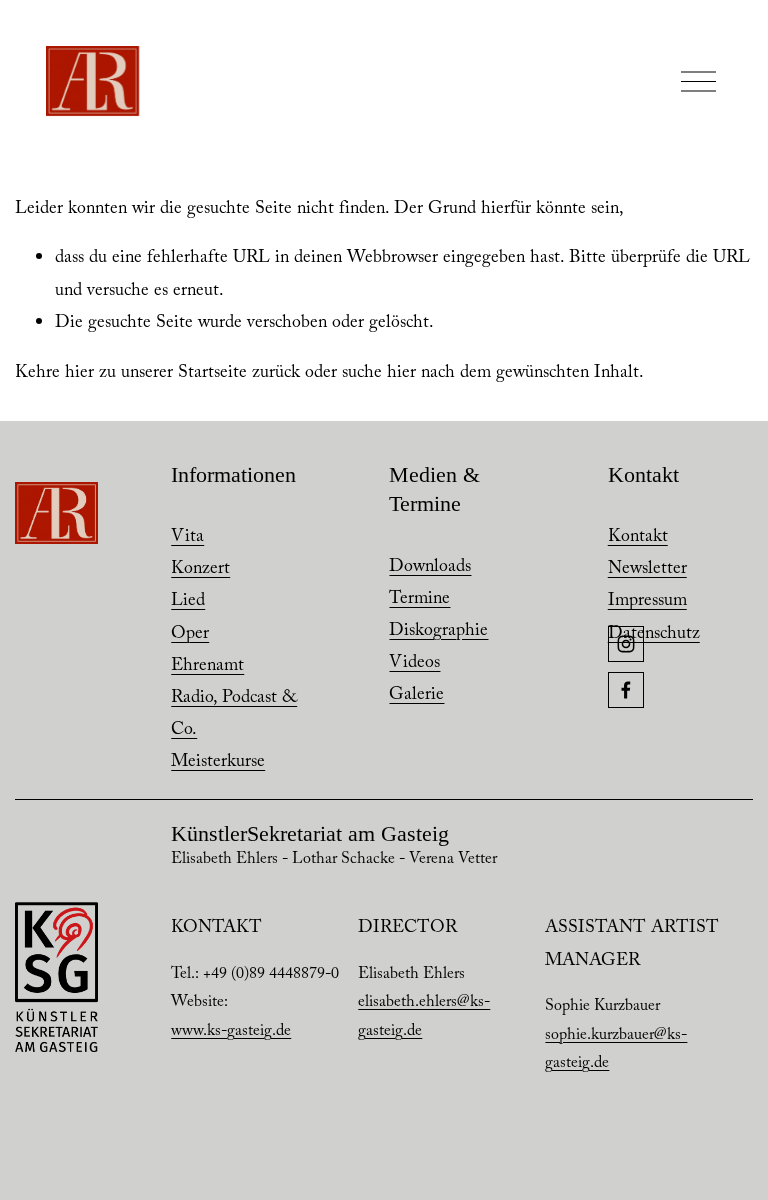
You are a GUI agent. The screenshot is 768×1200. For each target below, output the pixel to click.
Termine (419, 600)
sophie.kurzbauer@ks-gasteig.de (616, 1051)
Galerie (416, 696)
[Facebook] (626, 690)
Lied (188, 602)
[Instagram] (626, 644)
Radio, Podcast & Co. (234, 715)
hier (79, 374)
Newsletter (647, 570)
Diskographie (438, 632)
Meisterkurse (218, 763)
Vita (187, 538)
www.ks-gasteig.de (231, 1032)
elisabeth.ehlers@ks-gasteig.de (424, 1018)
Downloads (430, 568)
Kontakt (638, 538)
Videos (414, 664)
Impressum (647, 602)
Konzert (200, 570)
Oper (190, 635)
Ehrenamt (207, 667)
